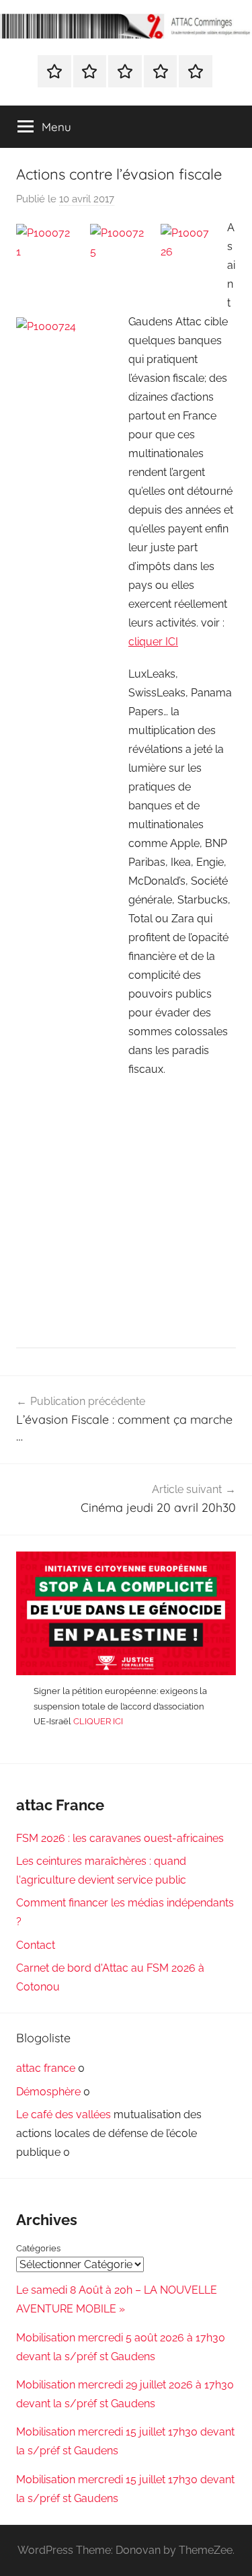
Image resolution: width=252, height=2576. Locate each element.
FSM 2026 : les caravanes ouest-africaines (120, 1838)
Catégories (38, 2248)
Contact (36, 1945)
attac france (46, 2068)
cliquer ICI (153, 642)
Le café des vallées (64, 2115)
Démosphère (48, 2092)
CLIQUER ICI (98, 1721)
